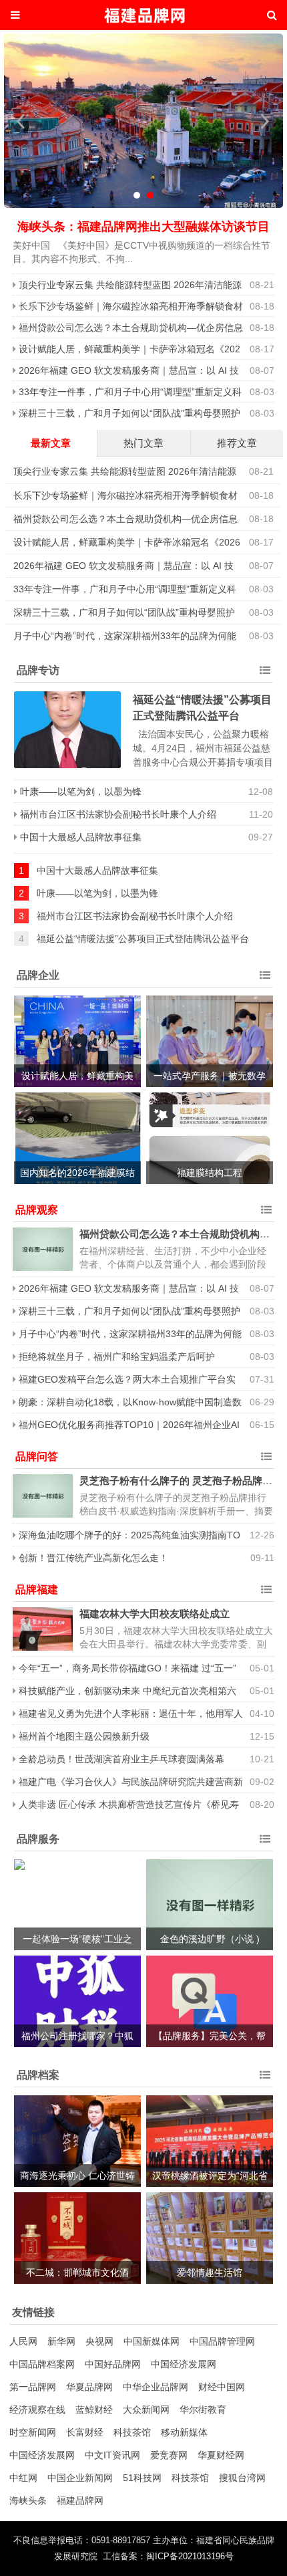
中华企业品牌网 (156, 2387)
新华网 (61, 2341)
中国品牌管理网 (222, 2341)
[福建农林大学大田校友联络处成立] (43, 1629)
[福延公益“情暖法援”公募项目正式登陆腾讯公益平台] (67, 730)
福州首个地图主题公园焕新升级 (84, 1736)
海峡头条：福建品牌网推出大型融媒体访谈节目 (143, 227)
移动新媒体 (184, 2432)
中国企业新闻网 (80, 2478)
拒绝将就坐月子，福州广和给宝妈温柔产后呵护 (117, 1357)
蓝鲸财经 (94, 2410)
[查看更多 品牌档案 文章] (265, 2075)
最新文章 (51, 443)
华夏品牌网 (89, 2387)
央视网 (99, 2341)
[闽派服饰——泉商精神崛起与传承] (143, 123)
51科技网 (142, 2478)
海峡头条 (28, 2500)
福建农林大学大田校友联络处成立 (155, 1614)
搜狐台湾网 (242, 2478)
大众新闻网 (146, 2410)
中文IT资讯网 (112, 2455)
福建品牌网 (80, 2500)
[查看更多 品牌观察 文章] (266, 1210)
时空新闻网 (33, 2432)
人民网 (23, 2341)
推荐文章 (237, 443)
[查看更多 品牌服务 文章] (265, 1839)
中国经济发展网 (184, 2364)
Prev (21, 121)
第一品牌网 (33, 2387)
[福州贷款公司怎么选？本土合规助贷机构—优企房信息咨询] (43, 1249)
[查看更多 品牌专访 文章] (265, 671)
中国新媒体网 (152, 2341)
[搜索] (272, 15)
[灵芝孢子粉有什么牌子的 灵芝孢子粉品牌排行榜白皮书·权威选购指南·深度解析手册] (43, 1496)
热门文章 (143, 443)
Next (266, 121)
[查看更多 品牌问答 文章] (266, 1457)
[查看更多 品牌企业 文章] (265, 975)
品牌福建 (37, 1590)
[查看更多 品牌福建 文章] (266, 1590)
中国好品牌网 (113, 2364)
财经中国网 (222, 2387)
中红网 (23, 2478)
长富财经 (85, 2432)
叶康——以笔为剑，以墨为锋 (81, 792)
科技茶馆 (132, 2432)
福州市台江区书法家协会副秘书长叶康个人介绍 (118, 814)
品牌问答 (37, 1456)
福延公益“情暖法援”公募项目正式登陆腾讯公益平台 (143, 939)
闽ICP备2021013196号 (190, 2557)
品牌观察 (37, 1210)
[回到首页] (143, 15)
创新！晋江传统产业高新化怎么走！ (93, 1558)
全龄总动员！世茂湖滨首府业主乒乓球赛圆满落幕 (121, 1759)
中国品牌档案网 (42, 2364)
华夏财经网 (221, 2455)
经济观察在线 (37, 2410)
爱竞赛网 (169, 2455)
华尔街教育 (203, 2410)
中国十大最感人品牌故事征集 (81, 837)
